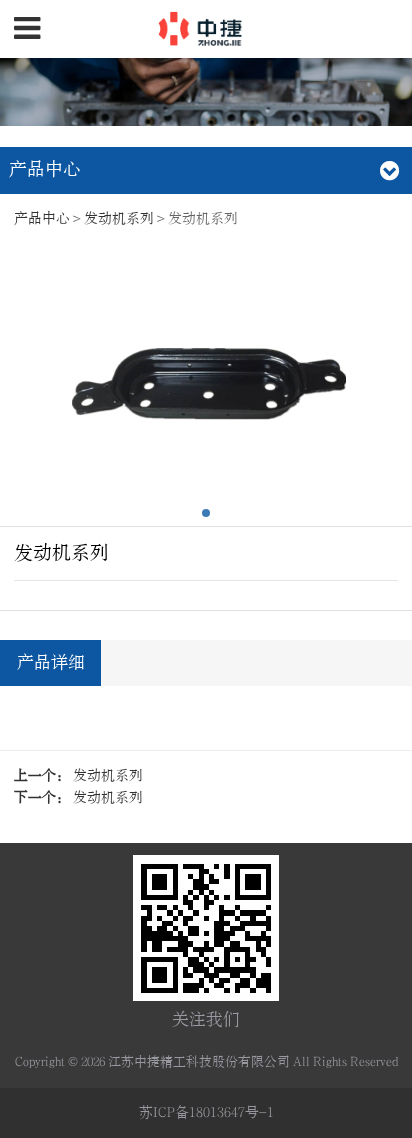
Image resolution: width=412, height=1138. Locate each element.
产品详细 (51, 663)
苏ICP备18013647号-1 (206, 1112)
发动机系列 (119, 218)
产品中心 (42, 218)
